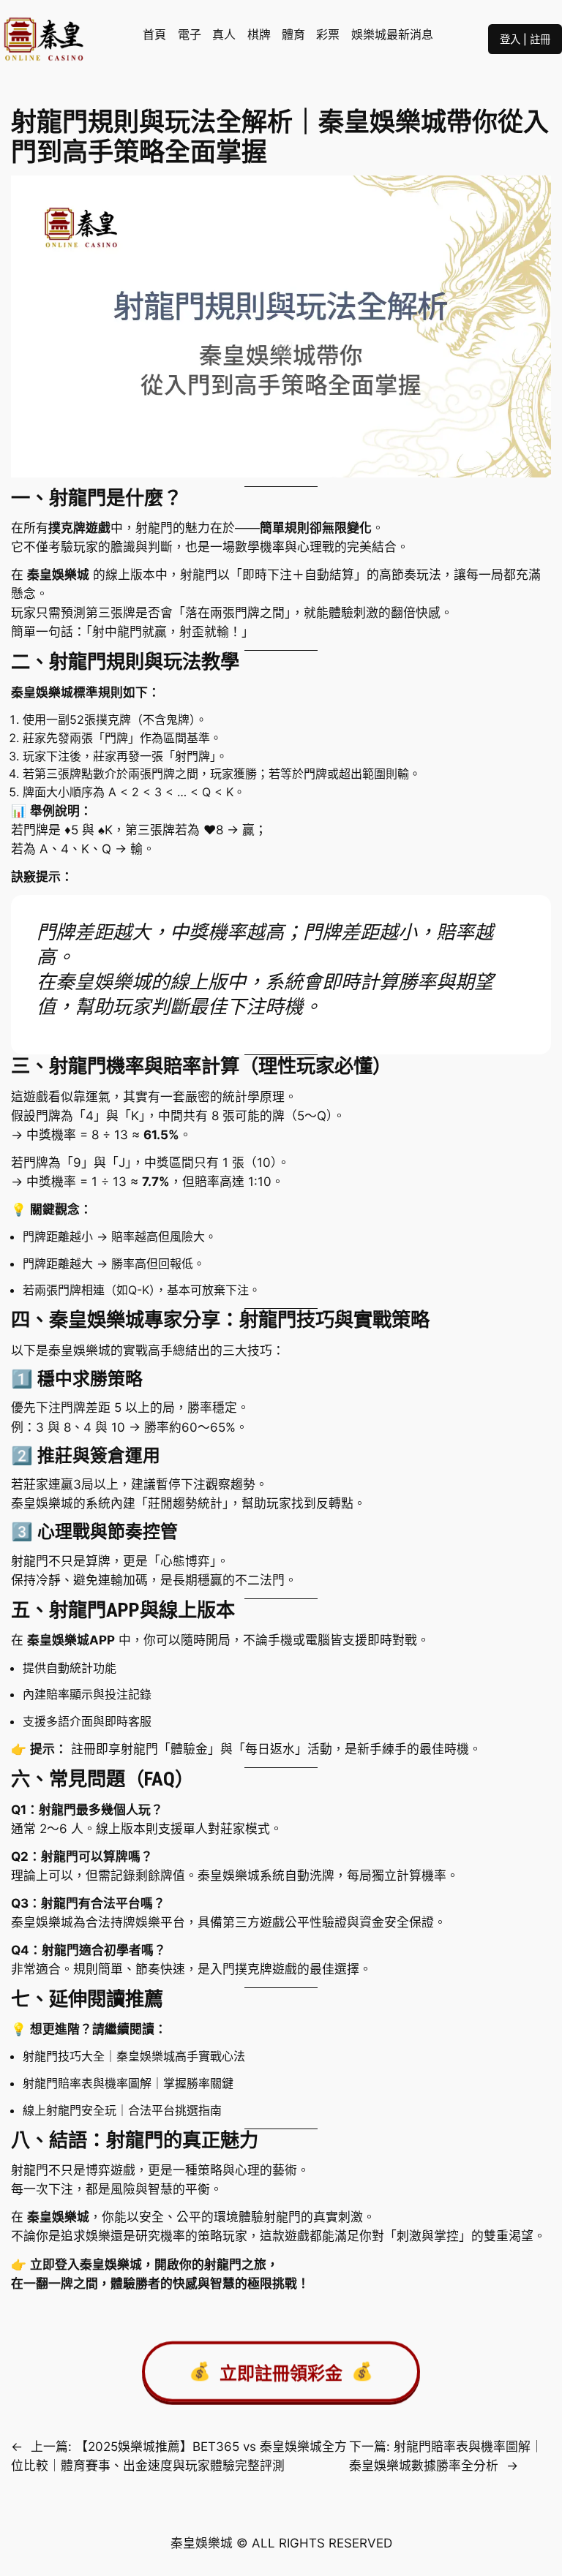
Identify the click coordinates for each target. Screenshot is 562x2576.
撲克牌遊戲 (79, 528)
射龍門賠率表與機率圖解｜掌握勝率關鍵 (128, 2083)
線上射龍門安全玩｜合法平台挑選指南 (122, 2110)
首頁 (154, 34)
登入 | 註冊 (525, 39)
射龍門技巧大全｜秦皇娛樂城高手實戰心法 (134, 2056)
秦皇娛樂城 (111, 2265)
